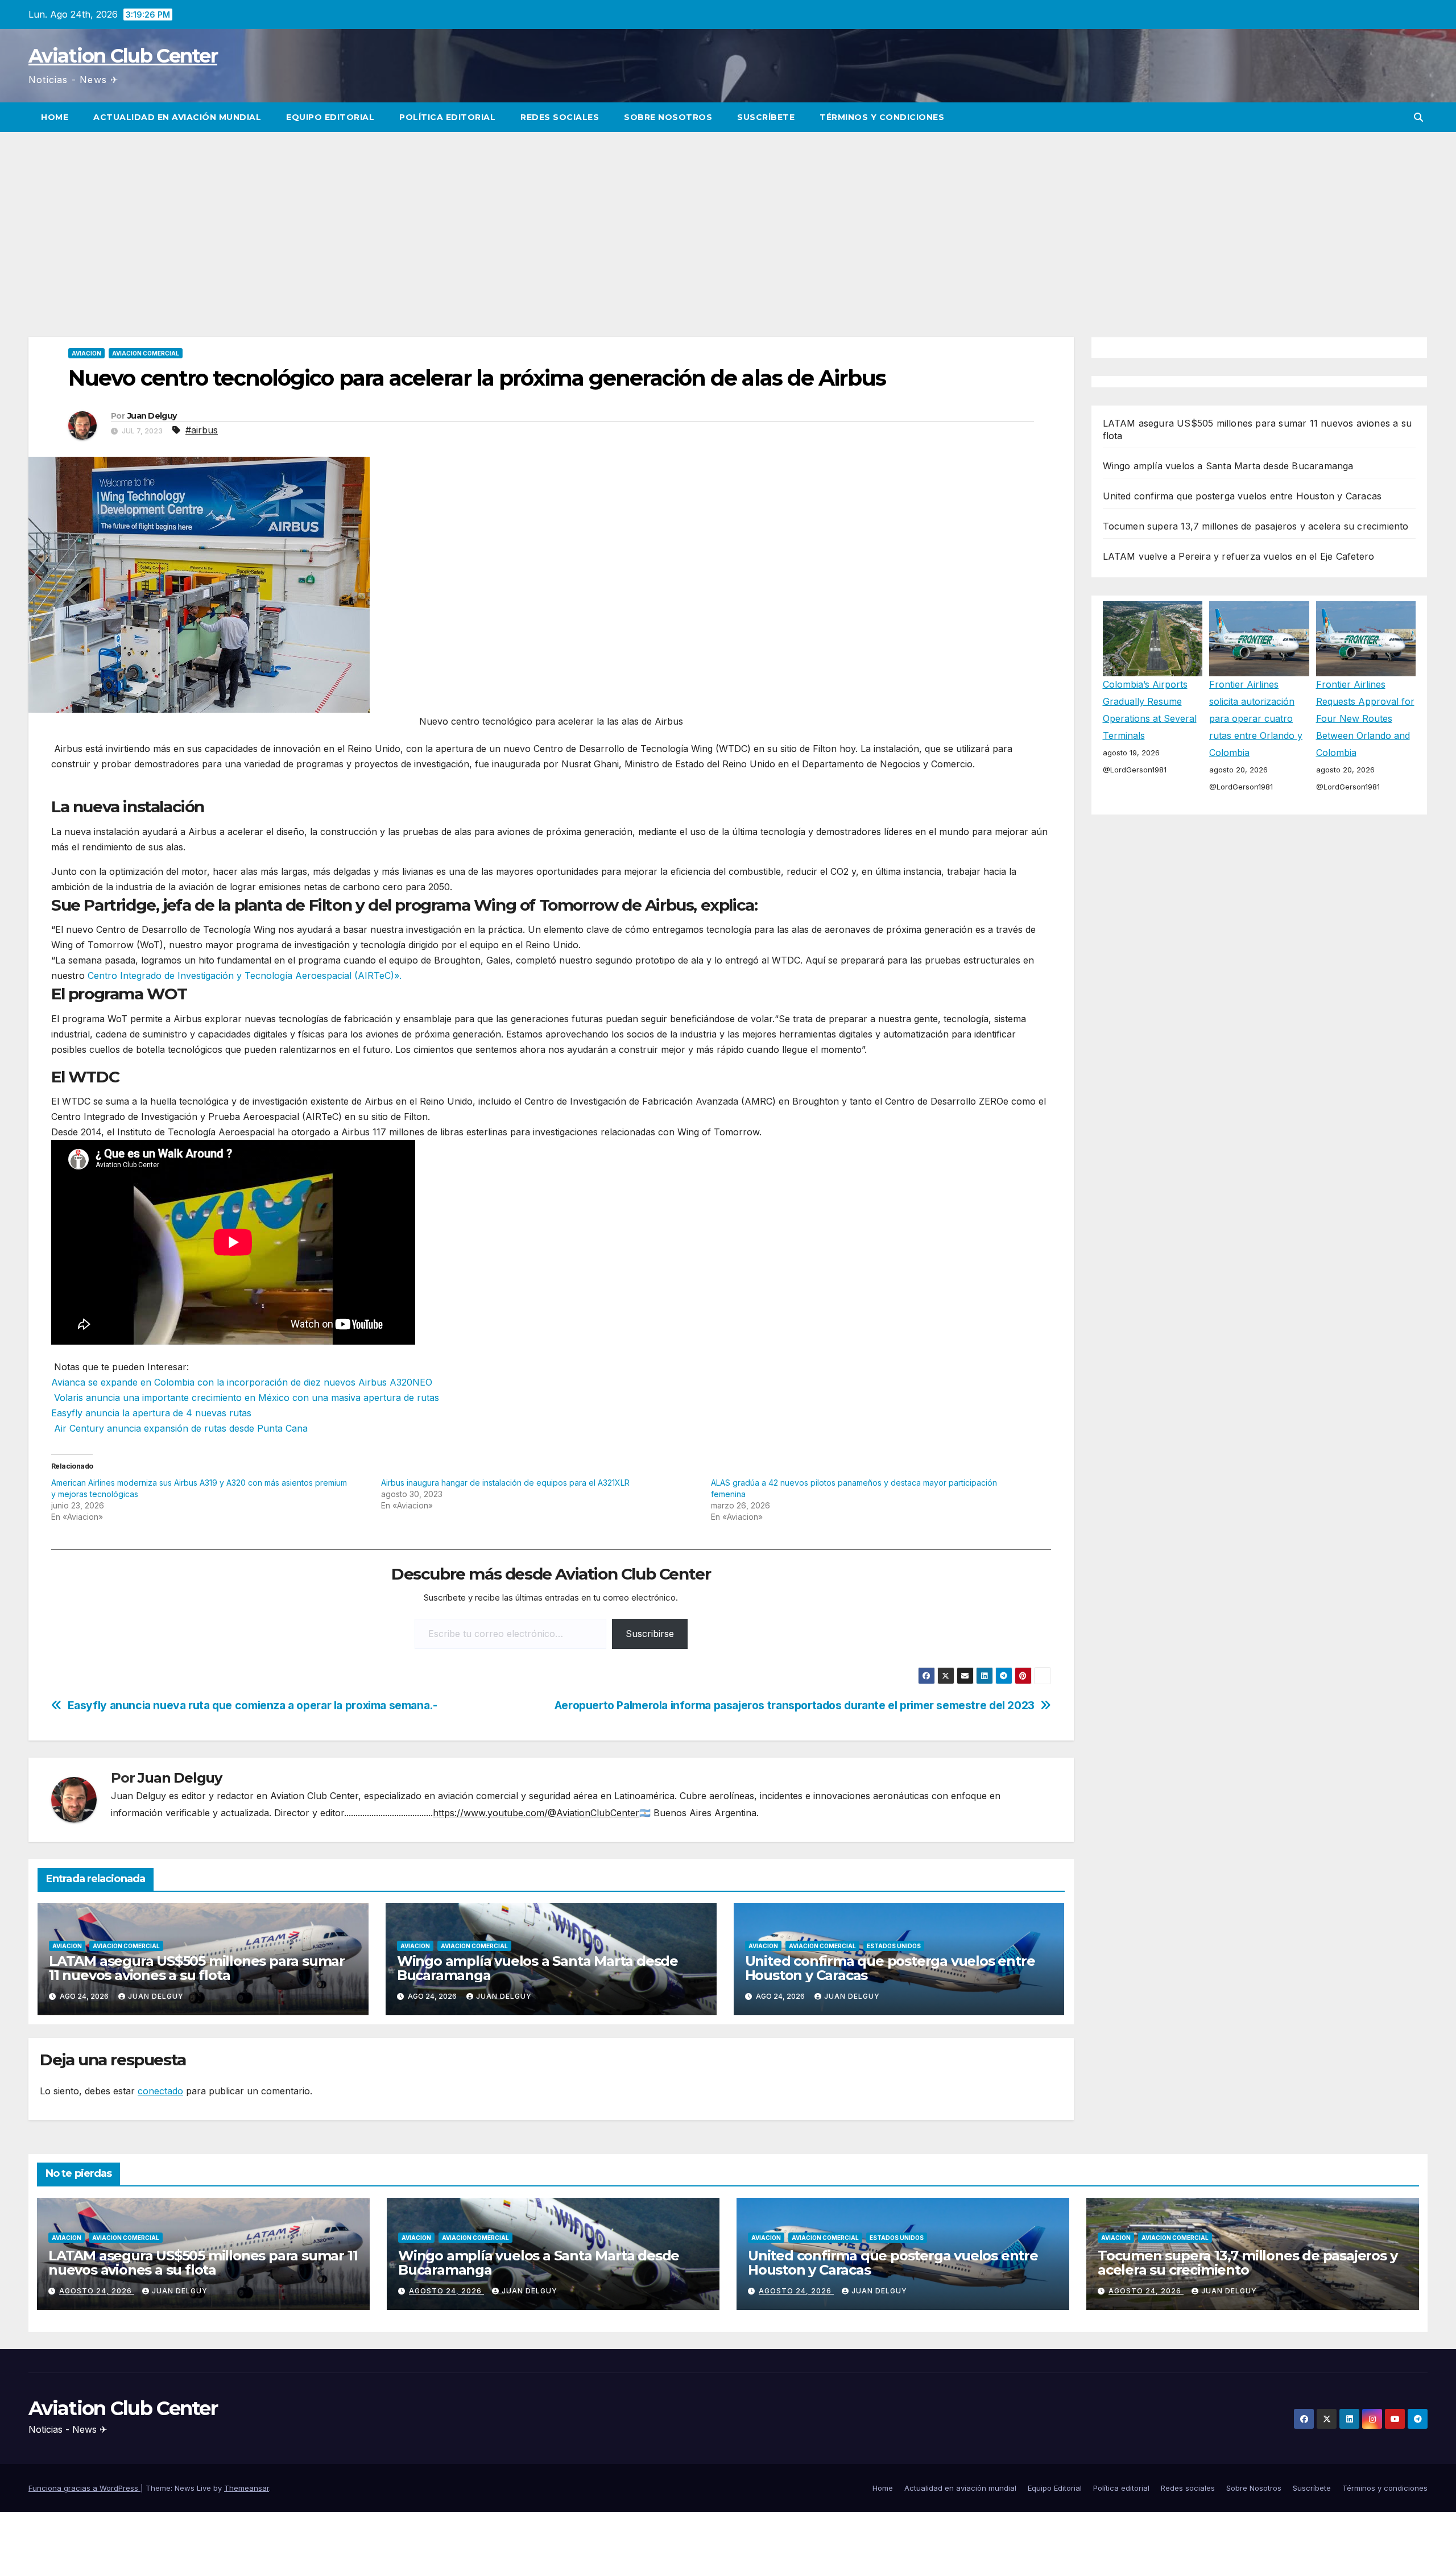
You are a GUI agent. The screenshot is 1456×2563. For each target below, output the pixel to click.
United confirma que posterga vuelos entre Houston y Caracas (890, 1968)
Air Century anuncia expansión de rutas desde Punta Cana (179, 1428)
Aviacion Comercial (146, 353)
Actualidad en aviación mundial (177, 117)
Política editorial (447, 117)
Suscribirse (650, 1634)
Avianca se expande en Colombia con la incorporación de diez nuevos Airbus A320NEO (242, 1382)
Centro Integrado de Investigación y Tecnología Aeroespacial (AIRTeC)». (245, 975)
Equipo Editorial (330, 117)
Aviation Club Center (123, 56)
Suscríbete (766, 117)
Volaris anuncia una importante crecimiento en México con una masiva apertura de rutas (245, 1398)
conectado (160, 2091)
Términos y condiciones (882, 117)
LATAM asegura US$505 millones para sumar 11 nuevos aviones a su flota (197, 1968)
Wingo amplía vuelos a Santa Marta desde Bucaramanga (537, 1968)
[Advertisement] (728, 217)
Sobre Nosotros (668, 117)
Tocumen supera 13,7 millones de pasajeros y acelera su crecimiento (1256, 526)
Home (55, 117)
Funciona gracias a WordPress (84, 2488)
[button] (1418, 117)
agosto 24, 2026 (97, 2291)
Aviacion (86, 353)
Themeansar (247, 2488)
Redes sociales (560, 117)
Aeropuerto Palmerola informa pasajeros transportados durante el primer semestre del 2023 (795, 1706)
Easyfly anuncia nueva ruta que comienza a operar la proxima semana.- (253, 1706)
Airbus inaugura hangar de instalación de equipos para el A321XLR (505, 1483)
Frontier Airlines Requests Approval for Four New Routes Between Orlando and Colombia (1365, 719)
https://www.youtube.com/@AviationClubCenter (536, 1813)
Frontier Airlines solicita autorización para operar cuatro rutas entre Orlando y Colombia (1256, 719)
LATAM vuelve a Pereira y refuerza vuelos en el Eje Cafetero (1239, 556)
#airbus (202, 430)
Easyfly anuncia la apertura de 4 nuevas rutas (151, 1413)
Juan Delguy (152, 416)
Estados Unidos (894, 1946)
